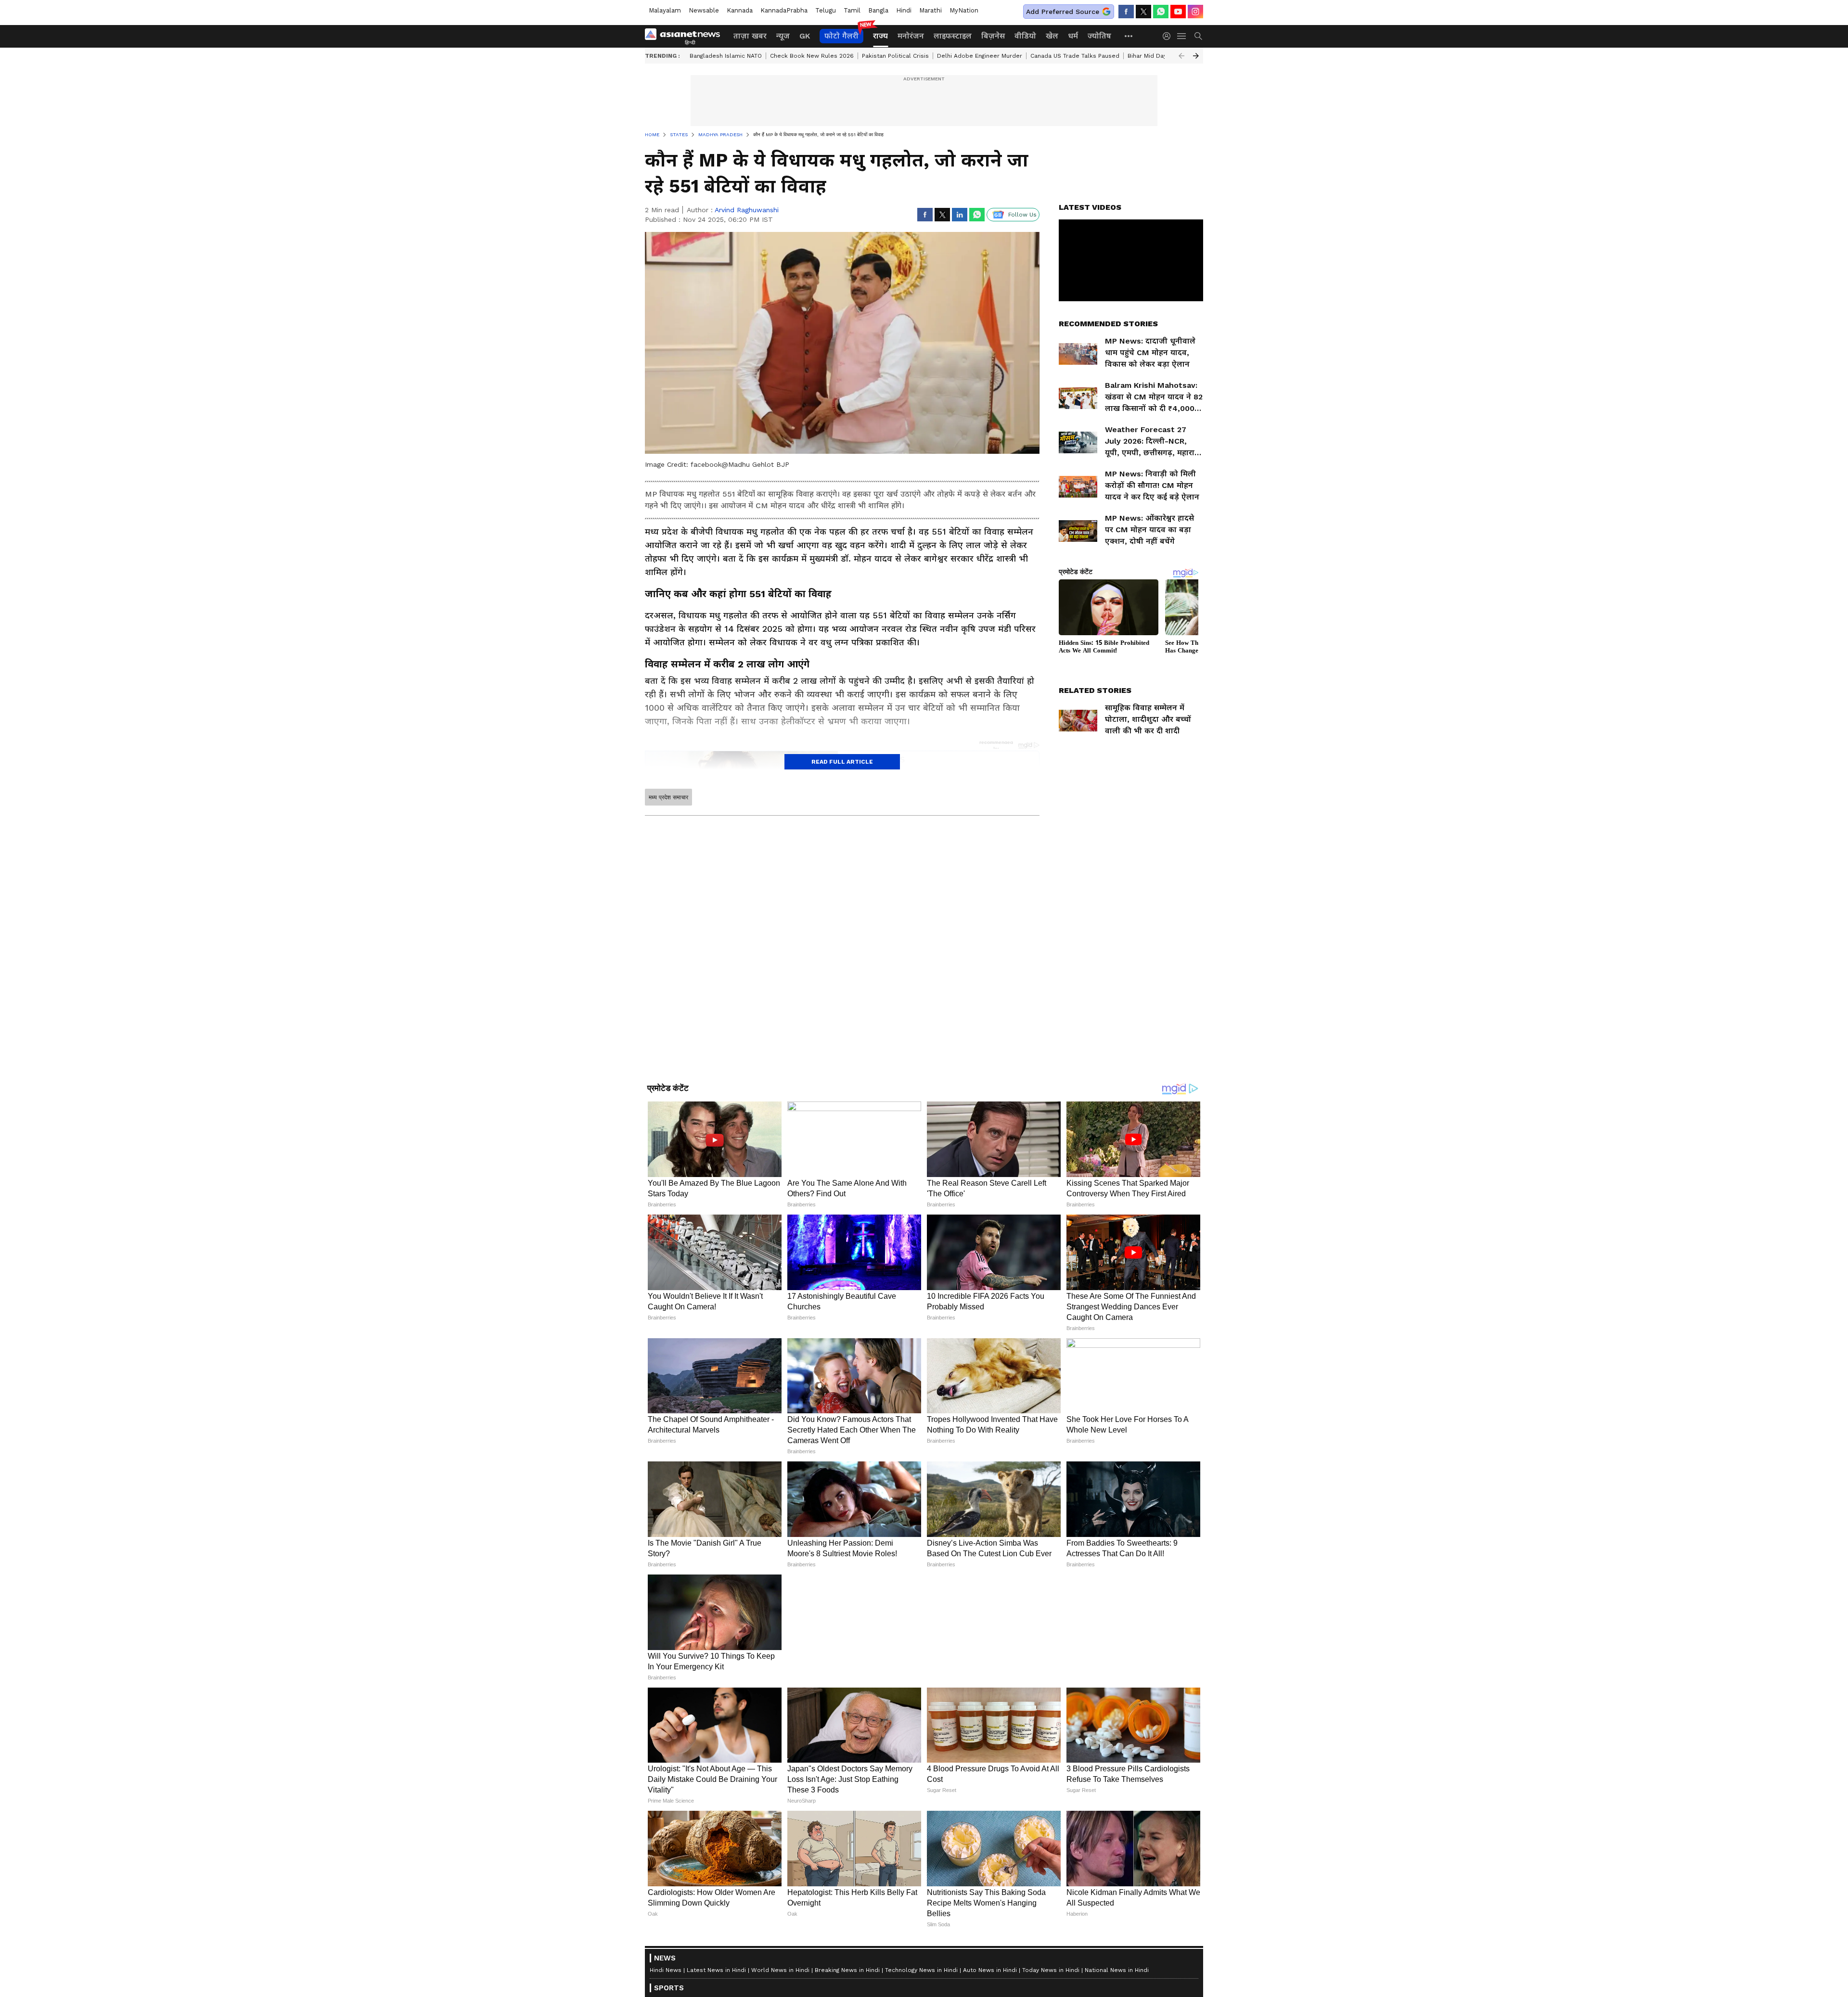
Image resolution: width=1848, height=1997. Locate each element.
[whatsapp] (1161, 12)
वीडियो (1025, 36)
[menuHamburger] (1182, 36)
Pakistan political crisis (895, 56)
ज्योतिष (1099, 36)
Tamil (852, 10)
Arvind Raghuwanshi (747, 210)
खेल (1052, 36)
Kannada (740, 10)
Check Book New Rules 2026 (812, 56)
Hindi (904, 10)
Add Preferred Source (1063, 12)
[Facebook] (1126, 12)
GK (805, 36)
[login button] (1169, 36)
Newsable (704, 10)
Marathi (930, 10)
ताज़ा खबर (750, 36)
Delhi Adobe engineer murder (980, 56)
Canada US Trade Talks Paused (1075, 56)
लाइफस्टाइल (953, 36)
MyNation (964, 10)
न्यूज (783, 36)
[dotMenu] (1129, 36)
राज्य (880, 36)
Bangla (878, 10)
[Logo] (686, 36)
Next (1196, 56)
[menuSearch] (1198, 36)
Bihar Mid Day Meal (1155, 56)
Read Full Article (842, 762)
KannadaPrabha (784, 10)
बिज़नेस (993, 36)
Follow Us (1022, 215)
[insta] (1195, 12)
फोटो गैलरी (841, 36)
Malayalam (665, 10)
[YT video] (1178, 12)
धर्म (1073, 36)
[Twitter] (1143, 12)
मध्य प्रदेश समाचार (668, 797)
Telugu (826, 10)
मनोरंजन (911, 36)
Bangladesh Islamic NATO (726, 56)
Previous (1181, 56)
